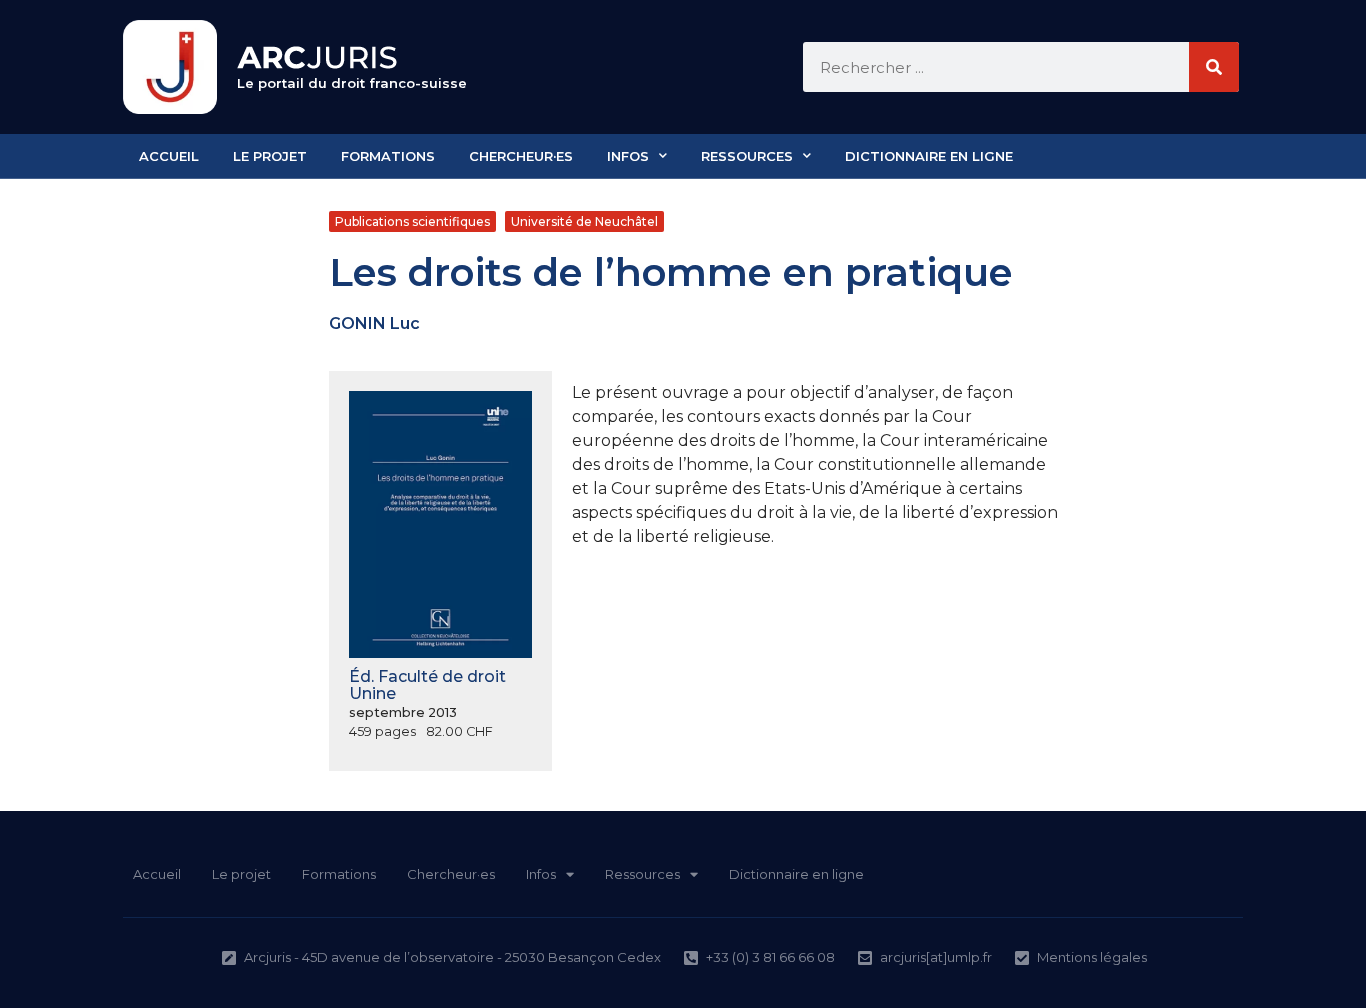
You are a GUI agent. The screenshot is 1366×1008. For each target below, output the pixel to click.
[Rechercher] (1214, 67)
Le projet (270, 156)
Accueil (169, 156)
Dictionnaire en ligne (929, 156)
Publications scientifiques (412, 221)
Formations (388, 156)
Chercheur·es (521, 156)
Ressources (747, 156)
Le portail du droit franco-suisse (352, 83)
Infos (628, 156)
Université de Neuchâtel (584, 221)
